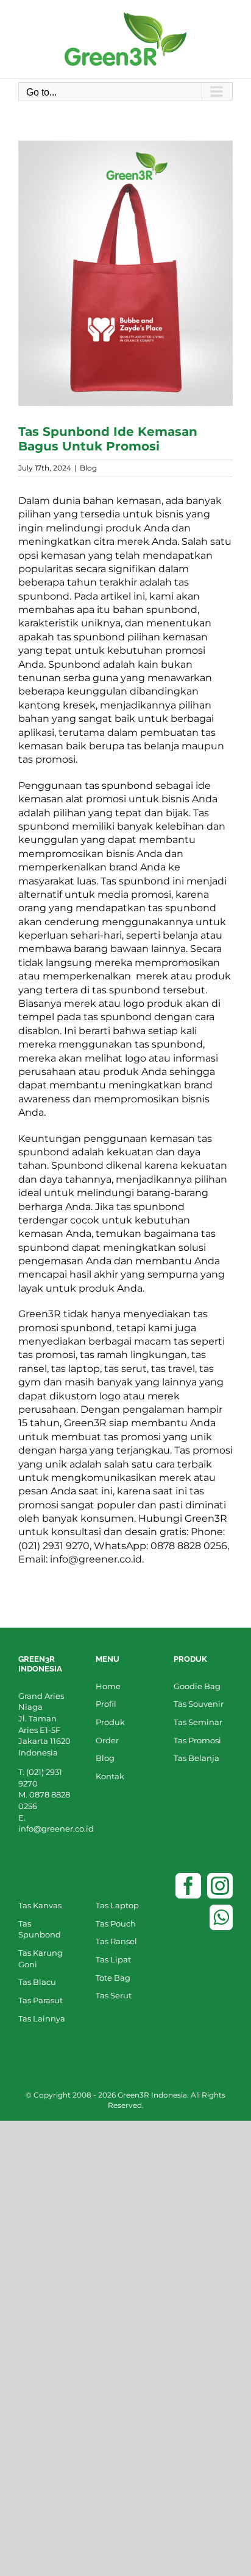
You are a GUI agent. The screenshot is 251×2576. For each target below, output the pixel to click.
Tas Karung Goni (41, 1958)
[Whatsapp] (221, 1917)
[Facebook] (188, 1886)
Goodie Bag (197, 1686)
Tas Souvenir (199, 1704)
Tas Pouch (116, 1923)
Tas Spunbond (40, 1929)
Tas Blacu (37, 1982)
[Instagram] (220, 1886)
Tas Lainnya (42, 2018)
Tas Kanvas (40, 1905)
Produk (110, 1722)
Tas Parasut (41, 2000)
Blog (88, 468)
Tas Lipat (113, 1959)
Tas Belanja (196, 1758)
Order (107, 1740)
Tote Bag (113, 1978)
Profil (106, 1704)
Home (108, 1686)
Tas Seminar (198, 1722)
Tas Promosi (197, 1740)
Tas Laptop (117, 1905)
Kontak (110, 1776)
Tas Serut (114, 1995)
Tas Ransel (116, 1941)
